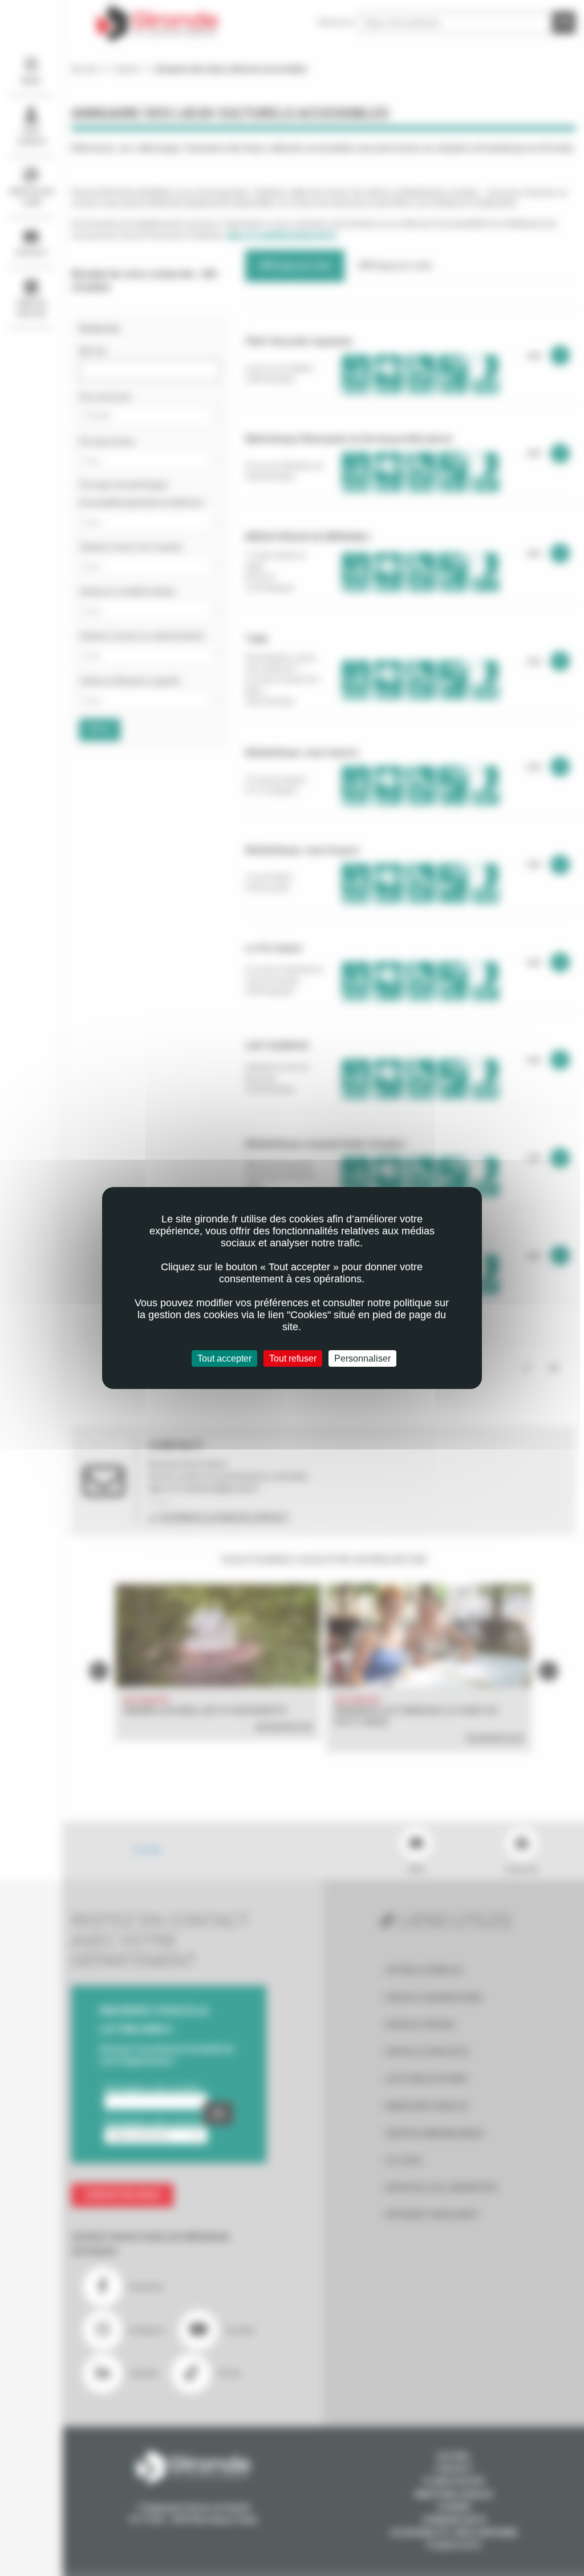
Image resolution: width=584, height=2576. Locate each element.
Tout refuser (293, 1358)
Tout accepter (224, 1358)
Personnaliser (362, 1358)
